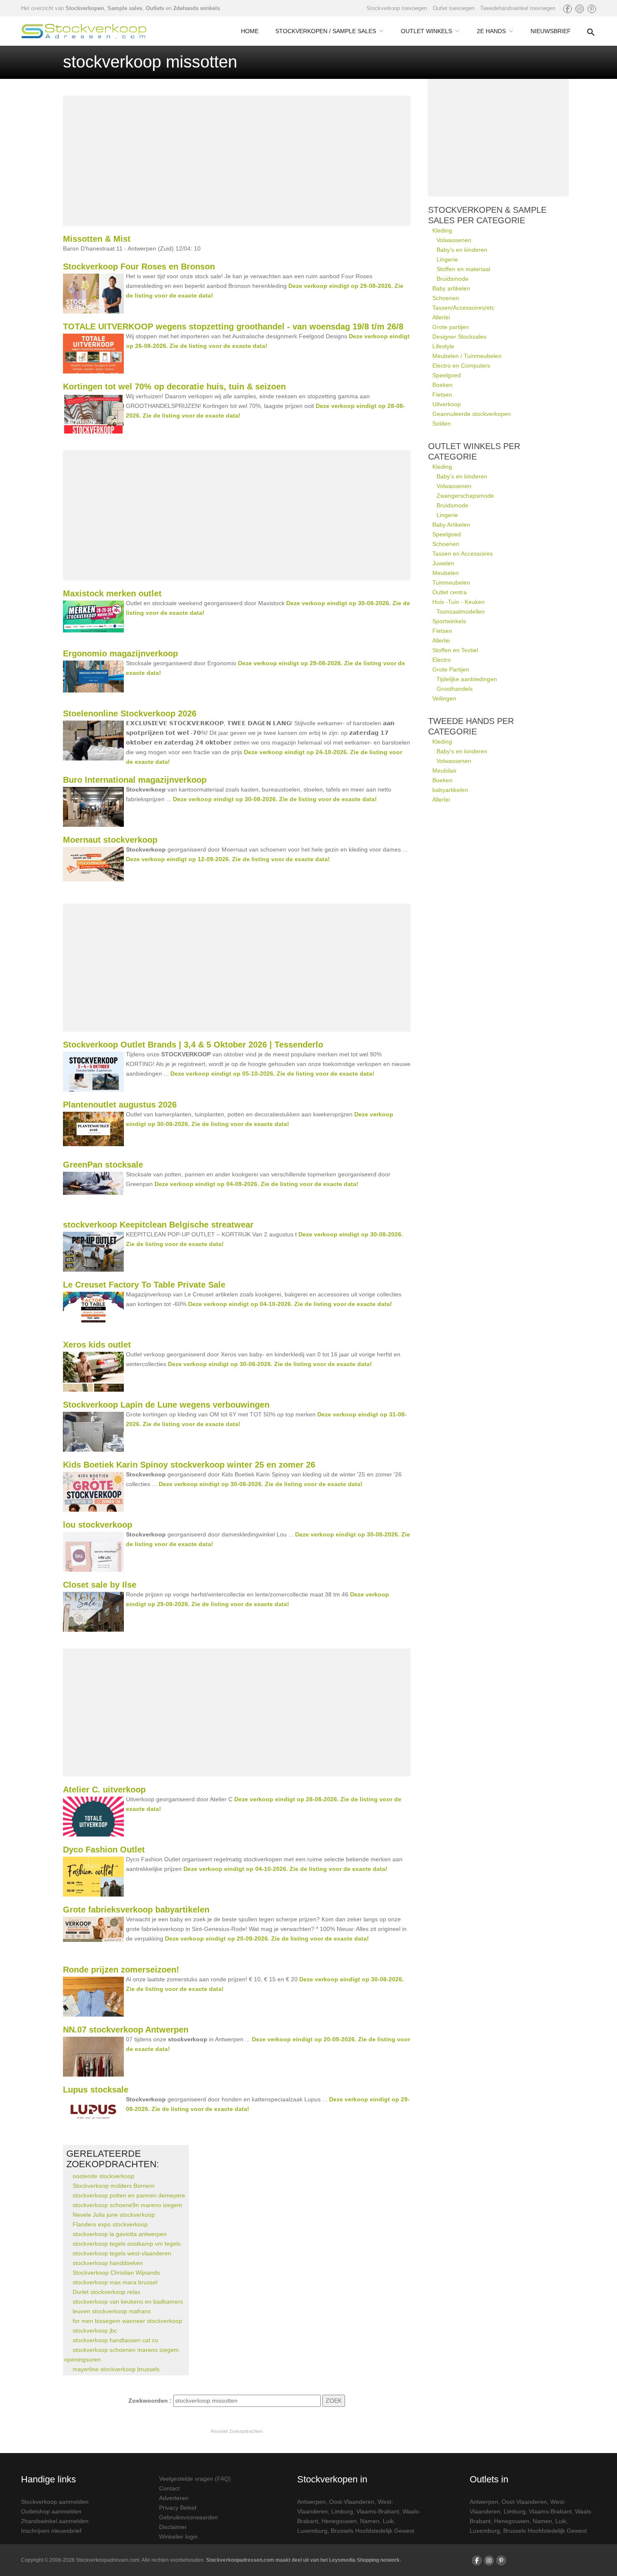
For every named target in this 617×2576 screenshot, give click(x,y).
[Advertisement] (237, 161)
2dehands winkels (197, 8)
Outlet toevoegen (454, 8)
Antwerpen (311, 2502)
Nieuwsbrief (551, 31)
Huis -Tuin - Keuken (459, 602)
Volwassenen (454, 240)
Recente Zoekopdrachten (237, 2431)
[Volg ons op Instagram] (580, 9)
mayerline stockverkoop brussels (116, 2369)
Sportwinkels (449, 621)
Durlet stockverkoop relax (106, 2292)
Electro (442, 660)
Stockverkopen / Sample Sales (326, 31)
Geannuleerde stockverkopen (472, 414)
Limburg (342, 2511)
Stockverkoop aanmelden (55, 2502)
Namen (370, 2521)
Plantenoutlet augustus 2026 (120, 1105)
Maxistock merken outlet (112, 593)
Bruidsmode (452, 279)
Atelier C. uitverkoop (104, 1790)
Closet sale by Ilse (100, 1585)
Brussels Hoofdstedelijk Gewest (373, 2531)
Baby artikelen (451, 288)
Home (250, 31)
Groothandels (455, 689)
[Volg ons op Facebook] (567, 9)
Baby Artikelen (451, 525)
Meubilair (444, 771)
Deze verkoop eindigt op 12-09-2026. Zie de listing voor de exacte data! (228, 859)
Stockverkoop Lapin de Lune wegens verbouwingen (166, 1405)
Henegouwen (339, 2521)
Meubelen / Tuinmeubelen (467, 356)
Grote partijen (451, 327)
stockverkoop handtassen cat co (115, 2340)
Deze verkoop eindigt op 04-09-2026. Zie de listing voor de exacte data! (256, 1184)
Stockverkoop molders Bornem (114, 2186)
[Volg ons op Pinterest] (592, 9)
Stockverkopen (85, 8)
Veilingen (444, 698)
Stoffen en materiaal (463, 269)
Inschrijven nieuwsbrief (51, 2531)
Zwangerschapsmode (465, 496)
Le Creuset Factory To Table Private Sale (144, 1285)
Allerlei (441, 317)
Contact (169, 2488)
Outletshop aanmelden (51, 2511)
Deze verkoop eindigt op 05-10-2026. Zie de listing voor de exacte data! (272, 1074)
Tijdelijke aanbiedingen (467, 679)
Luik (388, 2521)
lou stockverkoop (98, 1525)
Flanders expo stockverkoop (110, 2224)
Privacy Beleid (178, 2508)
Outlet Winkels (426, 31)
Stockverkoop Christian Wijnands (116, 2273)
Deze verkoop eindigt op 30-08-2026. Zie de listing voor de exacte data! (275, 799)
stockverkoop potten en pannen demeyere (129, 2195)
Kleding (442, 230)
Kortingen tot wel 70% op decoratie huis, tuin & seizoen (174, 387)
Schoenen (446, 298)
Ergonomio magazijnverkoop (120, 653)
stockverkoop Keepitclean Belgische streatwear (158, 1225)
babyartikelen (450, 790)
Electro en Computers (461, 366)
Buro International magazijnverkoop (135, 780)
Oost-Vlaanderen (352, 2502)
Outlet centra (450, 592)
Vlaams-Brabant (378, 2511)
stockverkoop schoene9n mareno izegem (127, 2205)
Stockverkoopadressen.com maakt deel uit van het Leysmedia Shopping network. (303, 2560)
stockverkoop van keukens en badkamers (128, 2302)
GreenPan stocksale (103, 1165)
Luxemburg (312, 2531)
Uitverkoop (447, 404)
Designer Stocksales (459, 337)
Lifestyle (443, 346)
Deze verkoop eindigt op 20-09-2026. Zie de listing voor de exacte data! (267, 1939)
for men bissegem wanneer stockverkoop (127, 2321)
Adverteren (174, 2498)
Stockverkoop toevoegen (397, 8)
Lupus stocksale (96, 2090)
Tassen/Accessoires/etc (463, 308)
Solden (442, 423)
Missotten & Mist (97, 239)
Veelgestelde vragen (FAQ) (195, 2479)
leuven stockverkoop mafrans (112, 2311)
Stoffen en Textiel (455, 650)
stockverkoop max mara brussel (115, 2282)
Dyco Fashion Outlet (104, 1850)
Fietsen (442, 394)
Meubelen (446, 573)
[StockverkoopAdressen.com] (84, 31)
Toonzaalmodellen (461, 611)
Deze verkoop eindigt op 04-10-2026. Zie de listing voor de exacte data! (290, 1304)
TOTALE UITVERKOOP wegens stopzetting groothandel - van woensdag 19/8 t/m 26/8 (233, 327)
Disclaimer (173, 2527)
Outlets (155, 8)
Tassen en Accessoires (463, 554)
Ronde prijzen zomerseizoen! (121, 1970)
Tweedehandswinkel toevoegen (518, 8)
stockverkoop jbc (95, 2330)
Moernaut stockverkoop (110, 840)
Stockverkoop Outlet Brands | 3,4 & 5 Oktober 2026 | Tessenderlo (193, 1045)
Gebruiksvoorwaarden (188, 2517)
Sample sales (125, 8)
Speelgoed (447, 375)
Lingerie (447, 259)
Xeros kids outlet (97, 1345)
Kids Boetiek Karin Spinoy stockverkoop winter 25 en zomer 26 (189, 1465)
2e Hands (491, 31)
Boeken (442, 385)
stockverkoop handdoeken (108, 2263)
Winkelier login (178, 2537)
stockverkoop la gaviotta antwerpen (120, 2234)
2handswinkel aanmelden (55, 2521)
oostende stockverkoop (103, 2176)
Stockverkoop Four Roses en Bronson (139, 266)
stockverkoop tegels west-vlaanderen (122, 2253)
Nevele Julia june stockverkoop (114, 2215)
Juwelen (443, 563)
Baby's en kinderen (462, 250)
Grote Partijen (451, 669)
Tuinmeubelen (451, 583)
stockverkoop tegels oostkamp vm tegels (127, 2244)
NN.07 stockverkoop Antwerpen (126, 2030)
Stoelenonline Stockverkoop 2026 (130, 713)
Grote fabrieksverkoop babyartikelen (136, 1910)
